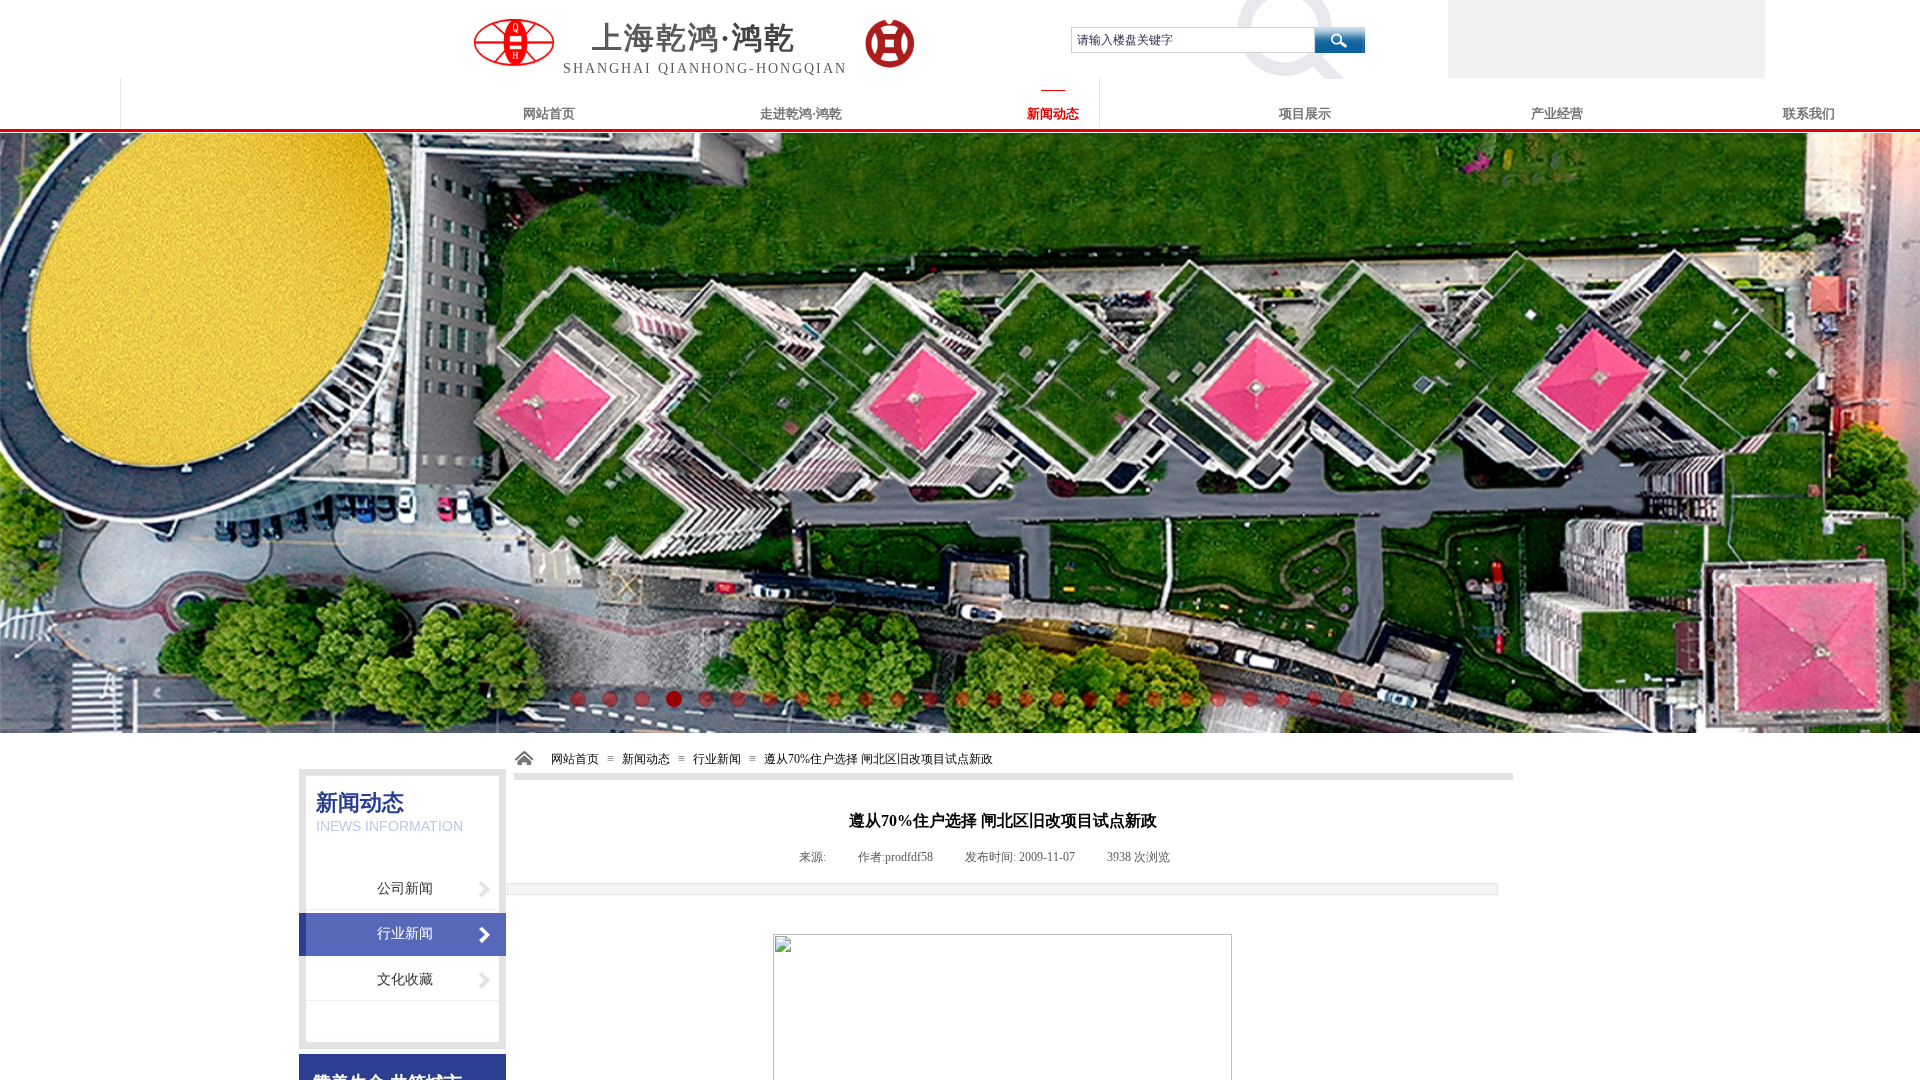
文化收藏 (405, 979)
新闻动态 (1053, 113)
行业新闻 (717, 759)
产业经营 (1557, 113)
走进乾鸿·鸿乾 (801, 113)
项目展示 (1305, 113)
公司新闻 (405, 888)
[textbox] (1193, 40)
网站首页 (549, 113)
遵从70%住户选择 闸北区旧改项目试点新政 (878, 759)
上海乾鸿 (656, 37)
